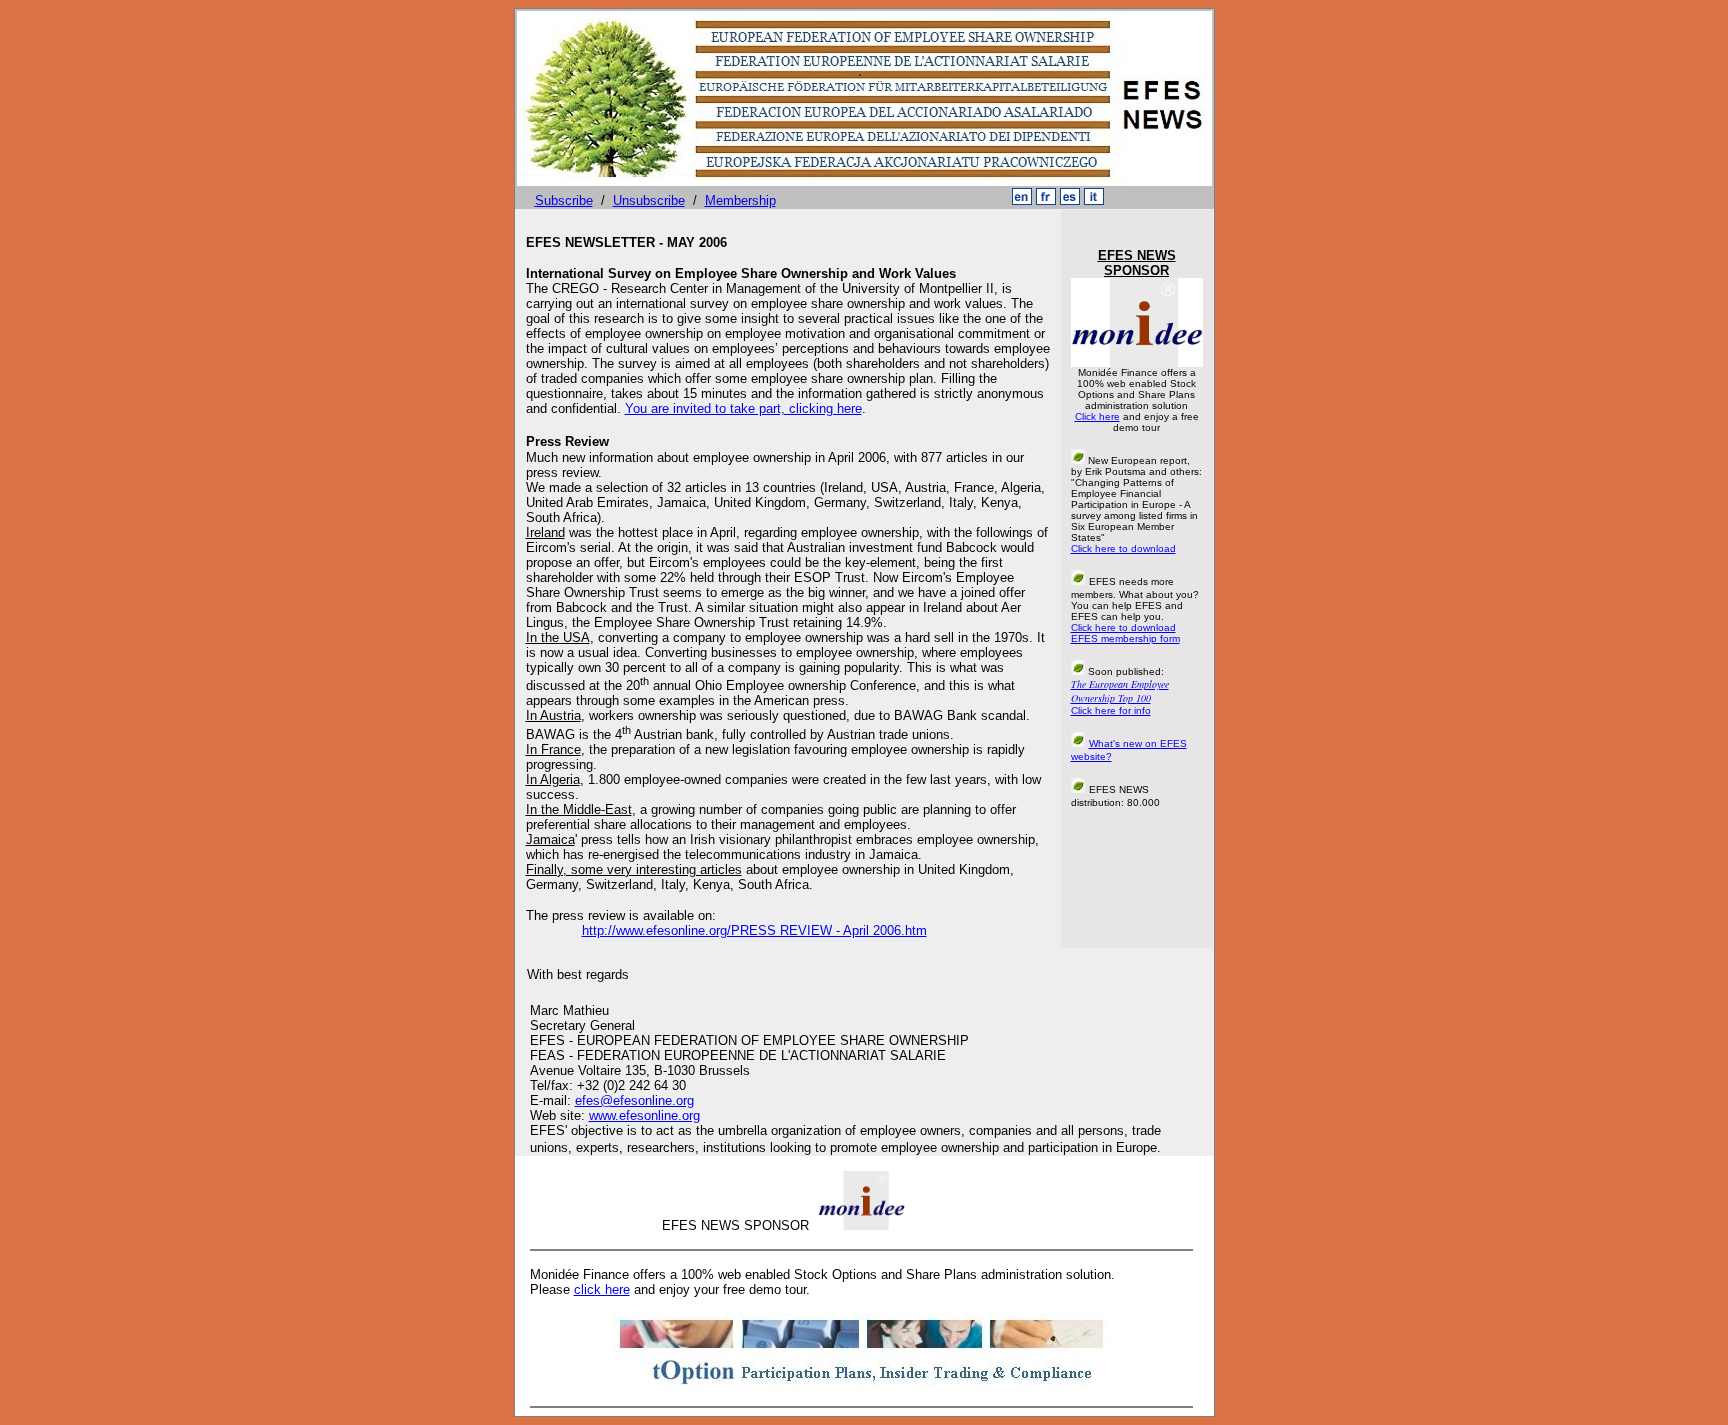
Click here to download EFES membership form (1125, 633)
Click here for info (1111, 710)
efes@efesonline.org (634, 1100)
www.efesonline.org (644, 1115)
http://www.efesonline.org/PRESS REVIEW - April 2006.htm (754, 930)
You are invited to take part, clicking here (743, 408)
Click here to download (1123, 548)
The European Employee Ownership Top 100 (1120, 691)
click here (602, 1289)
